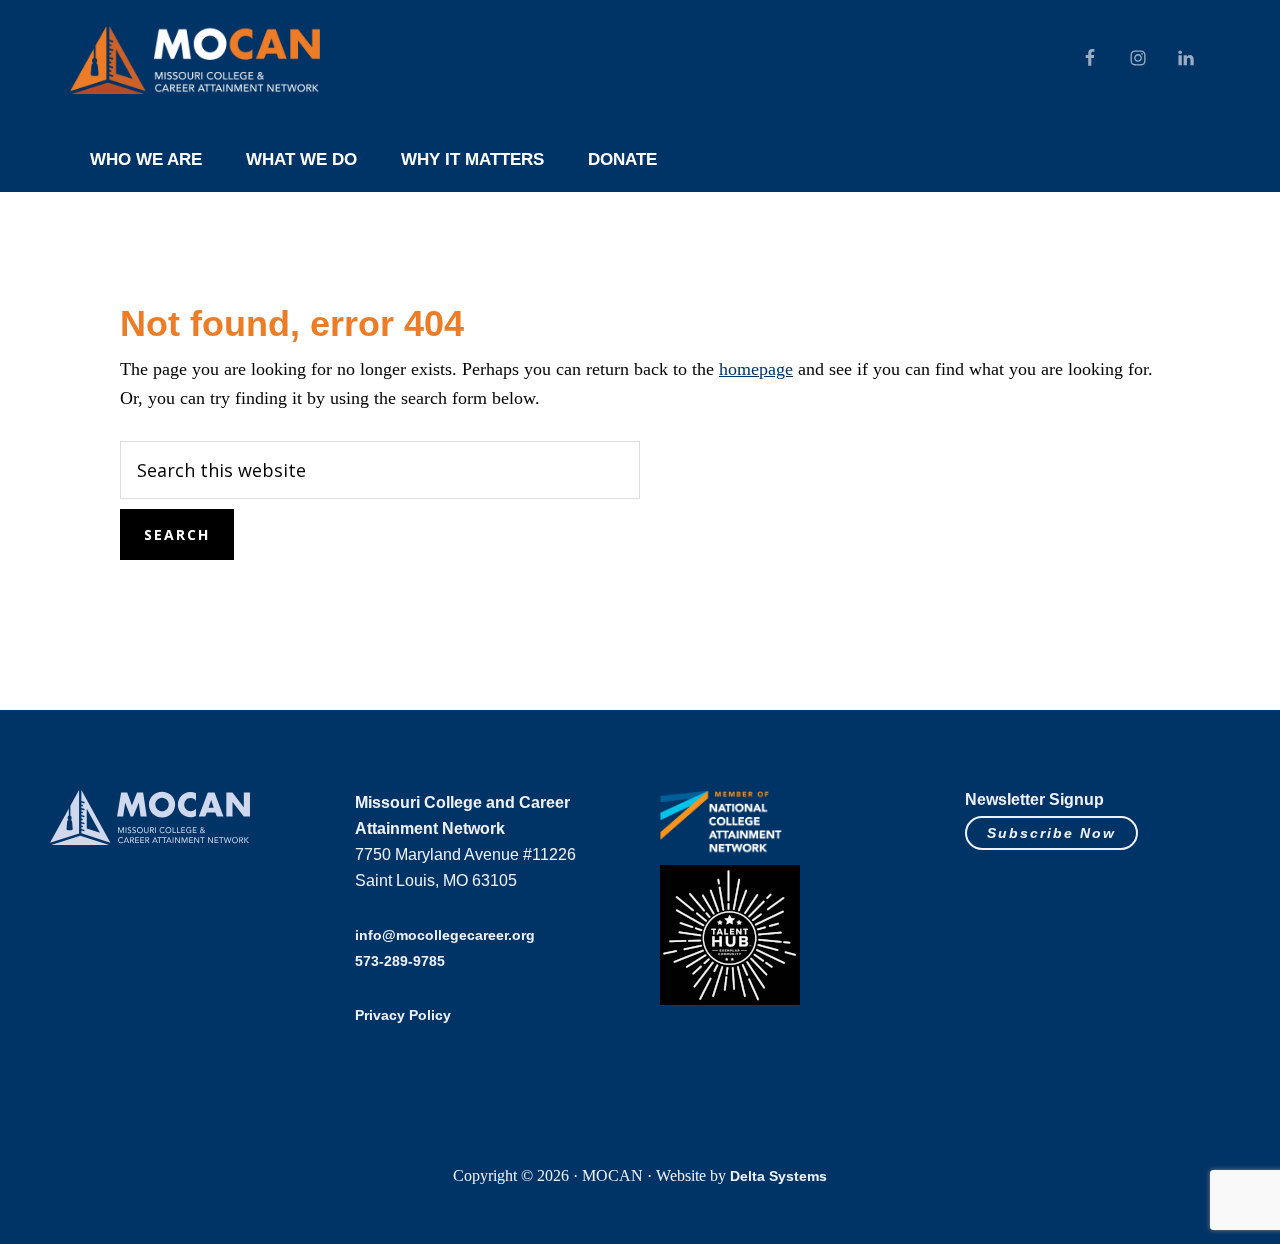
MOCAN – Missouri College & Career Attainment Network (195, 60)
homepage (756, 369)
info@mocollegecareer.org (445, 935)
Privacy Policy (403, 1015)
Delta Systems (778, 1176)
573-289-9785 (400, 961)
